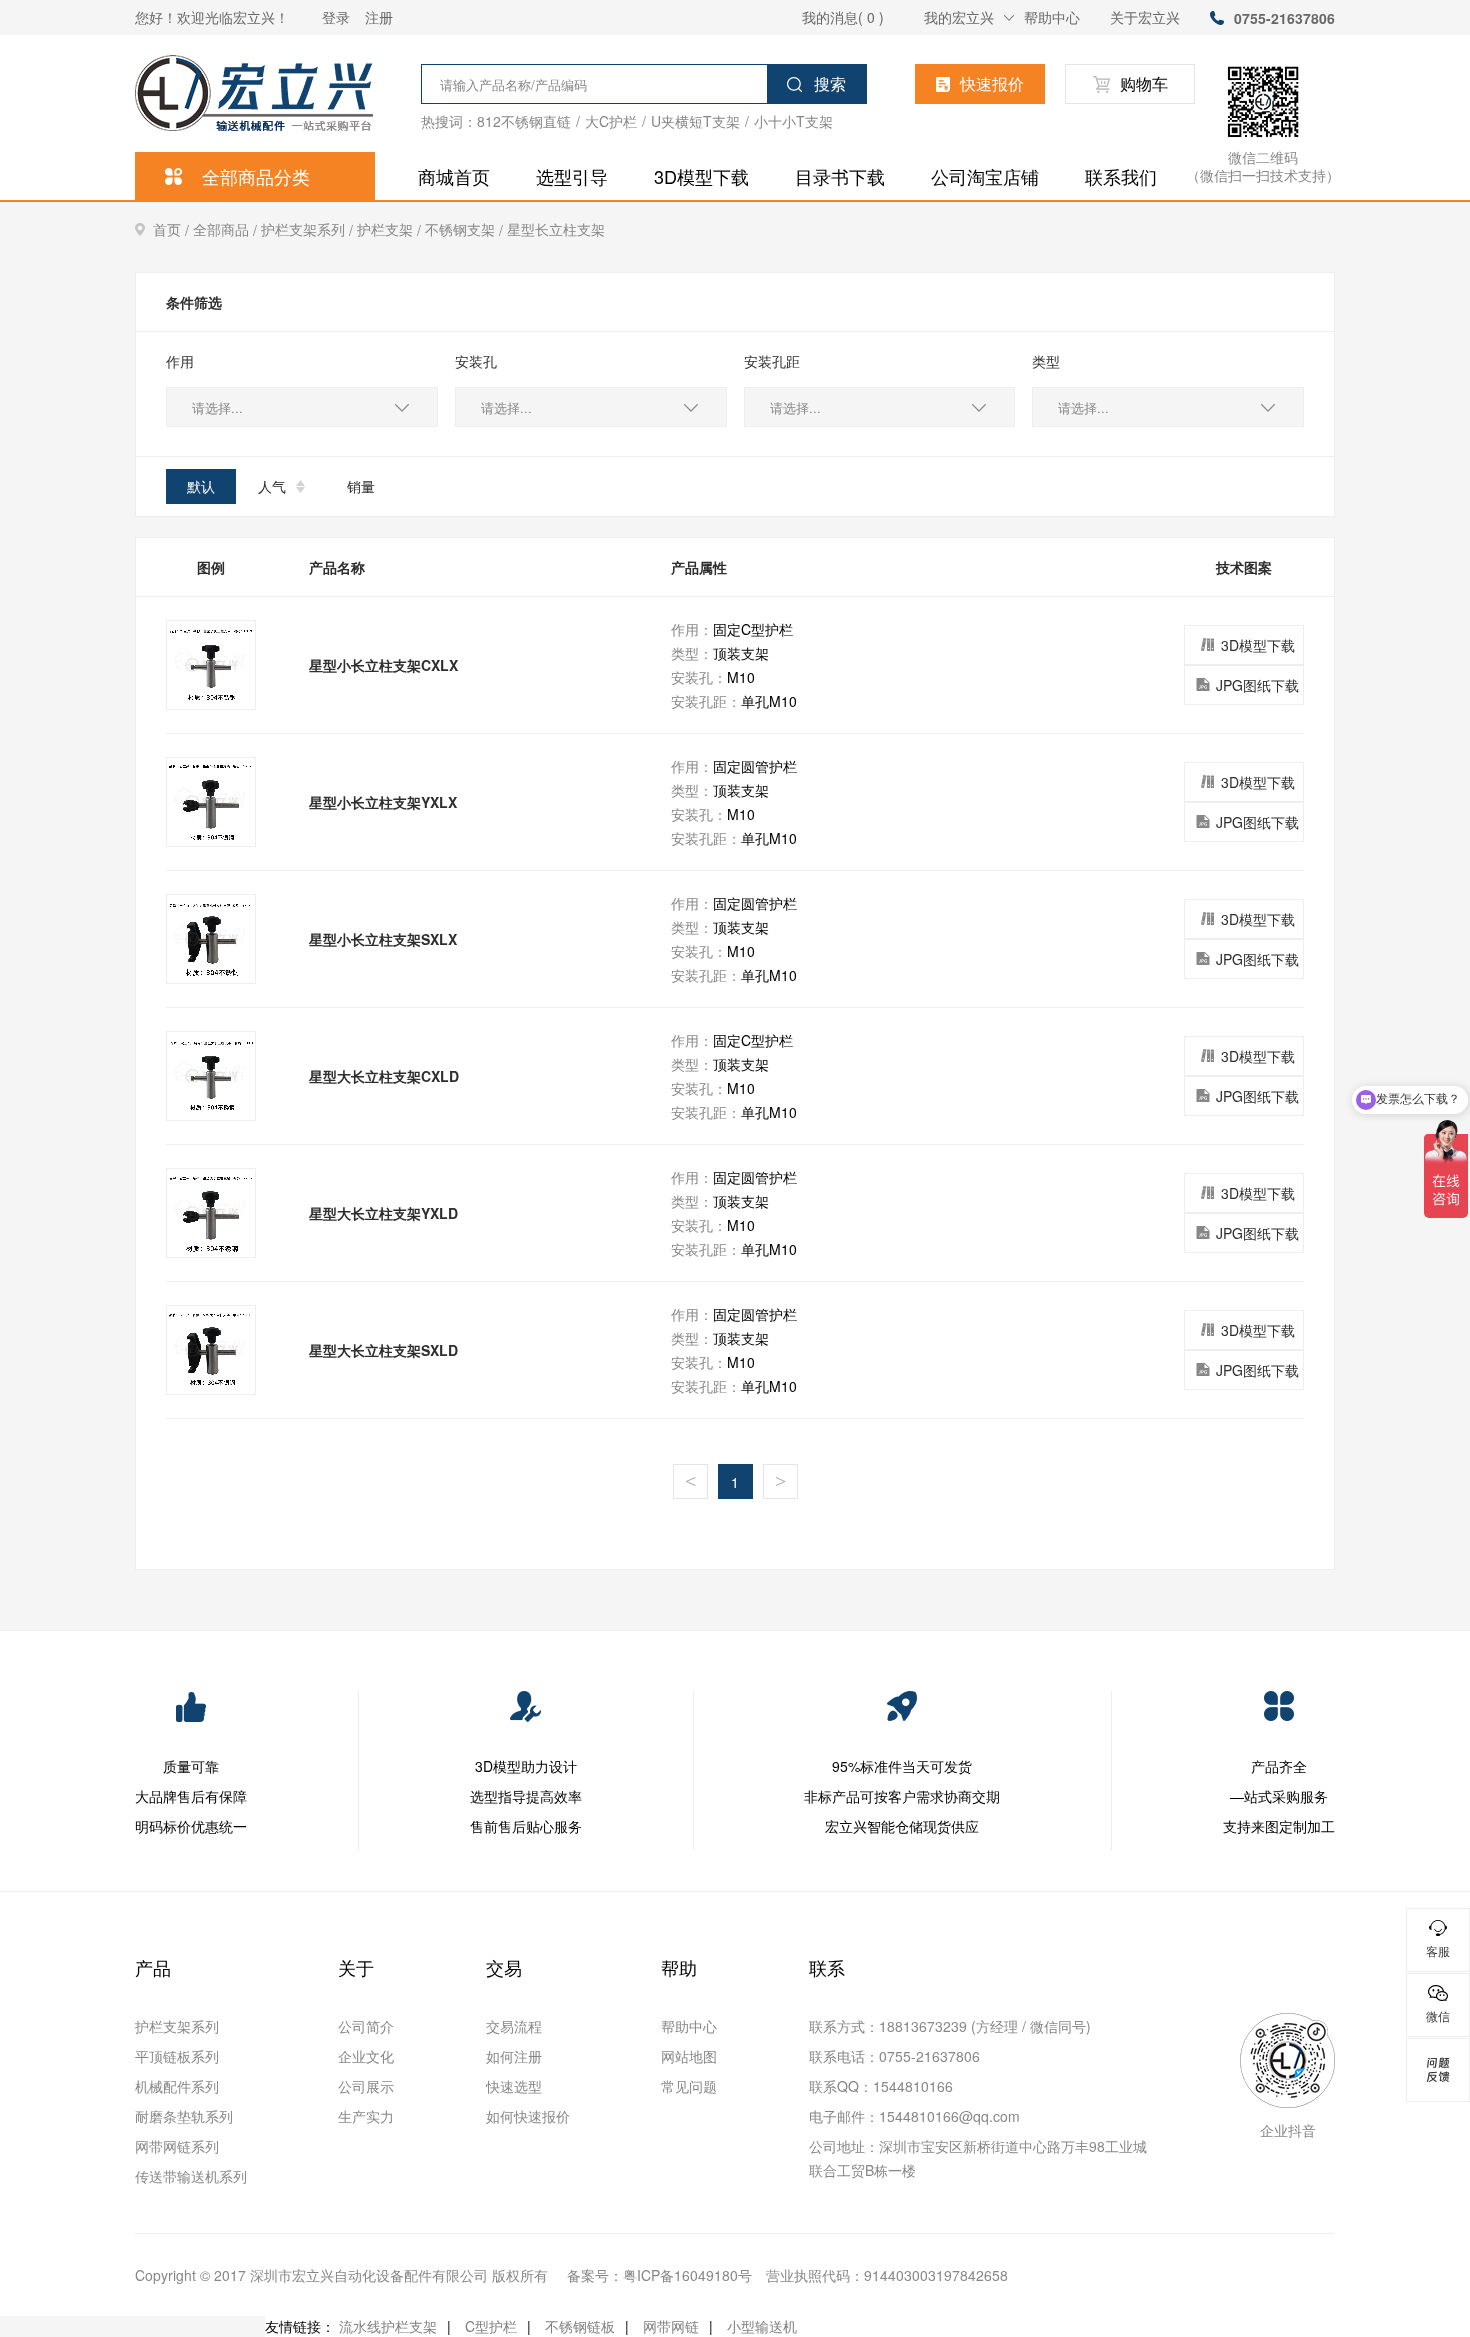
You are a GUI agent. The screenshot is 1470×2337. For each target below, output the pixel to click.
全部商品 (227, 229)
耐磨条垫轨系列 (184, 2116)
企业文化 (366, 2056)
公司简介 (366, 2026)
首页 (173, 229)
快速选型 (514, 2086)
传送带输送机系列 (191, 2176)
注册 (379, 17)
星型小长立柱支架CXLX (383, 665)
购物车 (1144, 83)
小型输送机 (762, 2326)
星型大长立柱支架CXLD (384, 1076)
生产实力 (366, 2116)
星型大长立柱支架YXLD (383, 1213)
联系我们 (1121, 176)
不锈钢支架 (466, 229)
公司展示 (366, 2086)
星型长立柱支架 (556, 229)
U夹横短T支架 (695, 121)
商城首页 (454, 176)
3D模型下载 (701, 176)
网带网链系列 (177, 2146)
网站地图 (689, 2056)
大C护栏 (611, 121)
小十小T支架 (793, 121)
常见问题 (689, 2086)
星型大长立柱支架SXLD (383, 1350)
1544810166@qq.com (949, 2116)
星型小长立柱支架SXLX (383, 939)
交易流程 (514, 2026)
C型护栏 (491, 2326)
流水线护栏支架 (388, 2326)
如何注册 (514, 2056)
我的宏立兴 (959, 17)
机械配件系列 (177, 2086)
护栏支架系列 (309, 229)
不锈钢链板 (580, 2326)
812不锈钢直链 (524, 121)
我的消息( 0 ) (843, 17)
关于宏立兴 (1145, 17)
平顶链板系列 (177, 2056)
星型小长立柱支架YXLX (383, 802)
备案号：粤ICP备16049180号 (659, 2275)
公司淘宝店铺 (985, 176)
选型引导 (572, 176)
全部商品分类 (256, 176)
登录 (336, 17)
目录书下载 (840, 176)
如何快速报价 (528, 2116)
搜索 (830, 83)
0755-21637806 (1284, 18)
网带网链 (671, 2326)
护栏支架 (391, 229)
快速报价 (992, 83)
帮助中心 (1052, 17)
